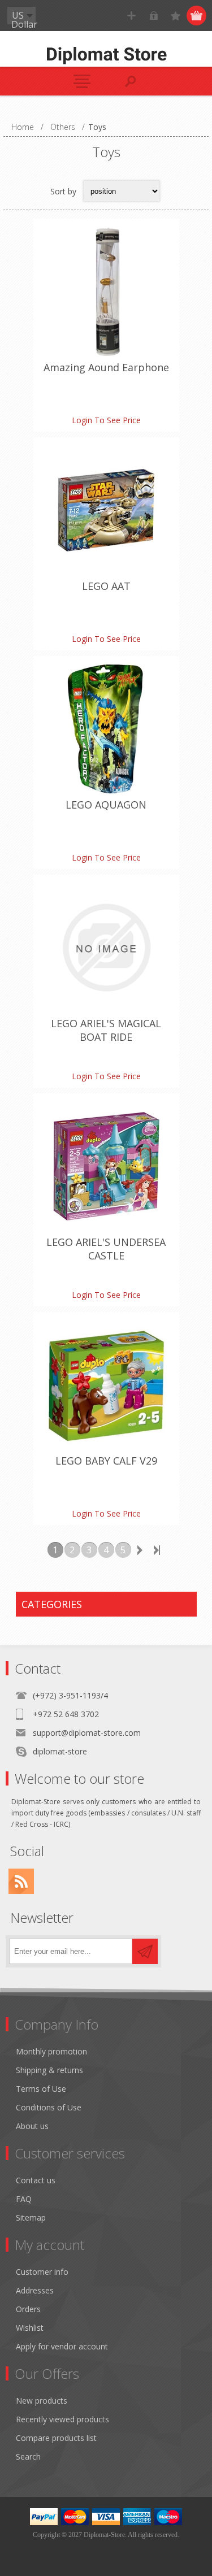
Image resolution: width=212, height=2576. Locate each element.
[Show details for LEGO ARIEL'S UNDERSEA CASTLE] (106, 1166)
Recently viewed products (62, 2419)
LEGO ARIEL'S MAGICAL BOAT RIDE (106, 1030)
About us (32, 2126)
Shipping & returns (49, 2070)
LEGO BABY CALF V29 (106, 1461)
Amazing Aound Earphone (106, 367)
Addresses (35, 2290)
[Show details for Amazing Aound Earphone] (106, 292)
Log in (153, 16)
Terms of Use (41, 2089)
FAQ (24, 2199)
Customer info (42, 2272)
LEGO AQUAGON (106, 805)
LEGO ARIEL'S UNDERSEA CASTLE (106, 1249)
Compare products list (56, 2438)
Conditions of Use (49, 2107)
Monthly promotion (51, 2051)
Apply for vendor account (62, 2346)
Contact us (36, 2180)
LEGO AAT (106, 586)
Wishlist (30, 2328)
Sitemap (31, 2217)
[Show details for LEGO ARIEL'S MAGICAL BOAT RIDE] (106, 948)
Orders (28, 2309)
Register (131, 16)
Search (28, 2456)
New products (42, 2401)
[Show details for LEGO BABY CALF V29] (106, 1385)
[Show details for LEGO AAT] (106, 510)
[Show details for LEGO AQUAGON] (106, 729)
